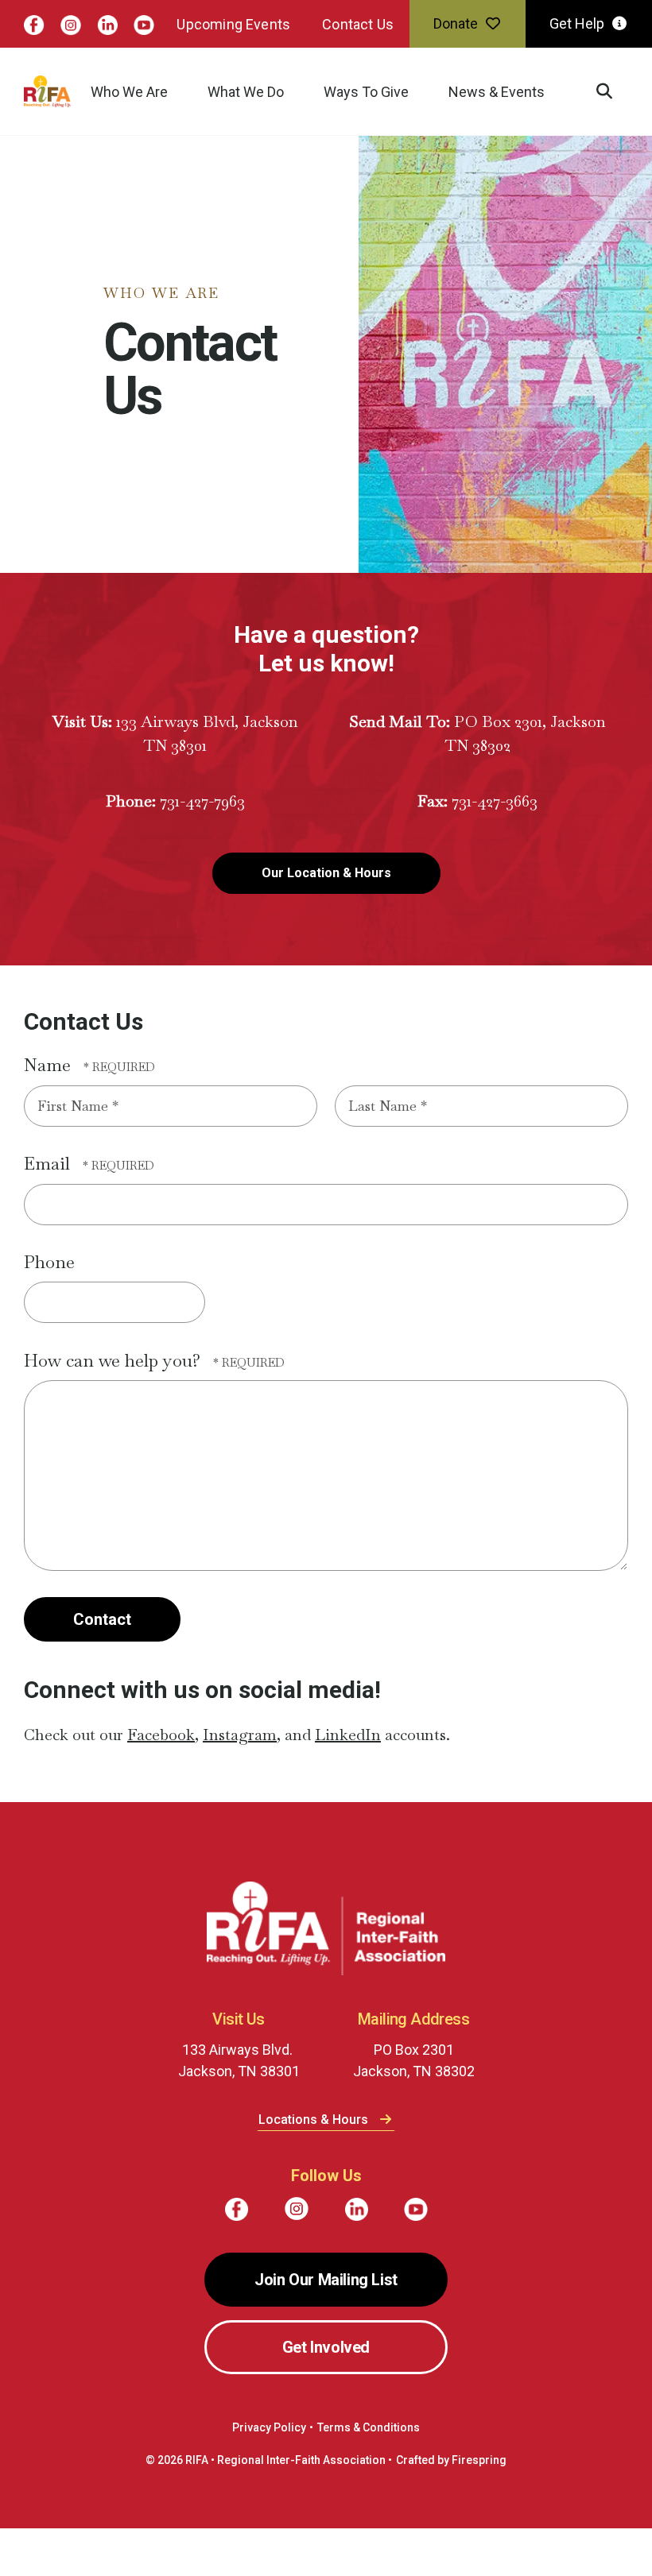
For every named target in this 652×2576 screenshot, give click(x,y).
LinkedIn (348, 1758)
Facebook (161, 1758)
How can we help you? (114, 1384)
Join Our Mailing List (326, 2303)
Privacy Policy (269, 2451)
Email (49, 1187)
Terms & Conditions (369, 2451)
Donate (405, 27)
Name (50, 1089)
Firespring (479, 2484)
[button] (488, 107)
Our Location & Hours (326, 897)
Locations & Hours (315, 2143)
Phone (49, 1286)
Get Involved (326, 2371)
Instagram (240, 1758)
